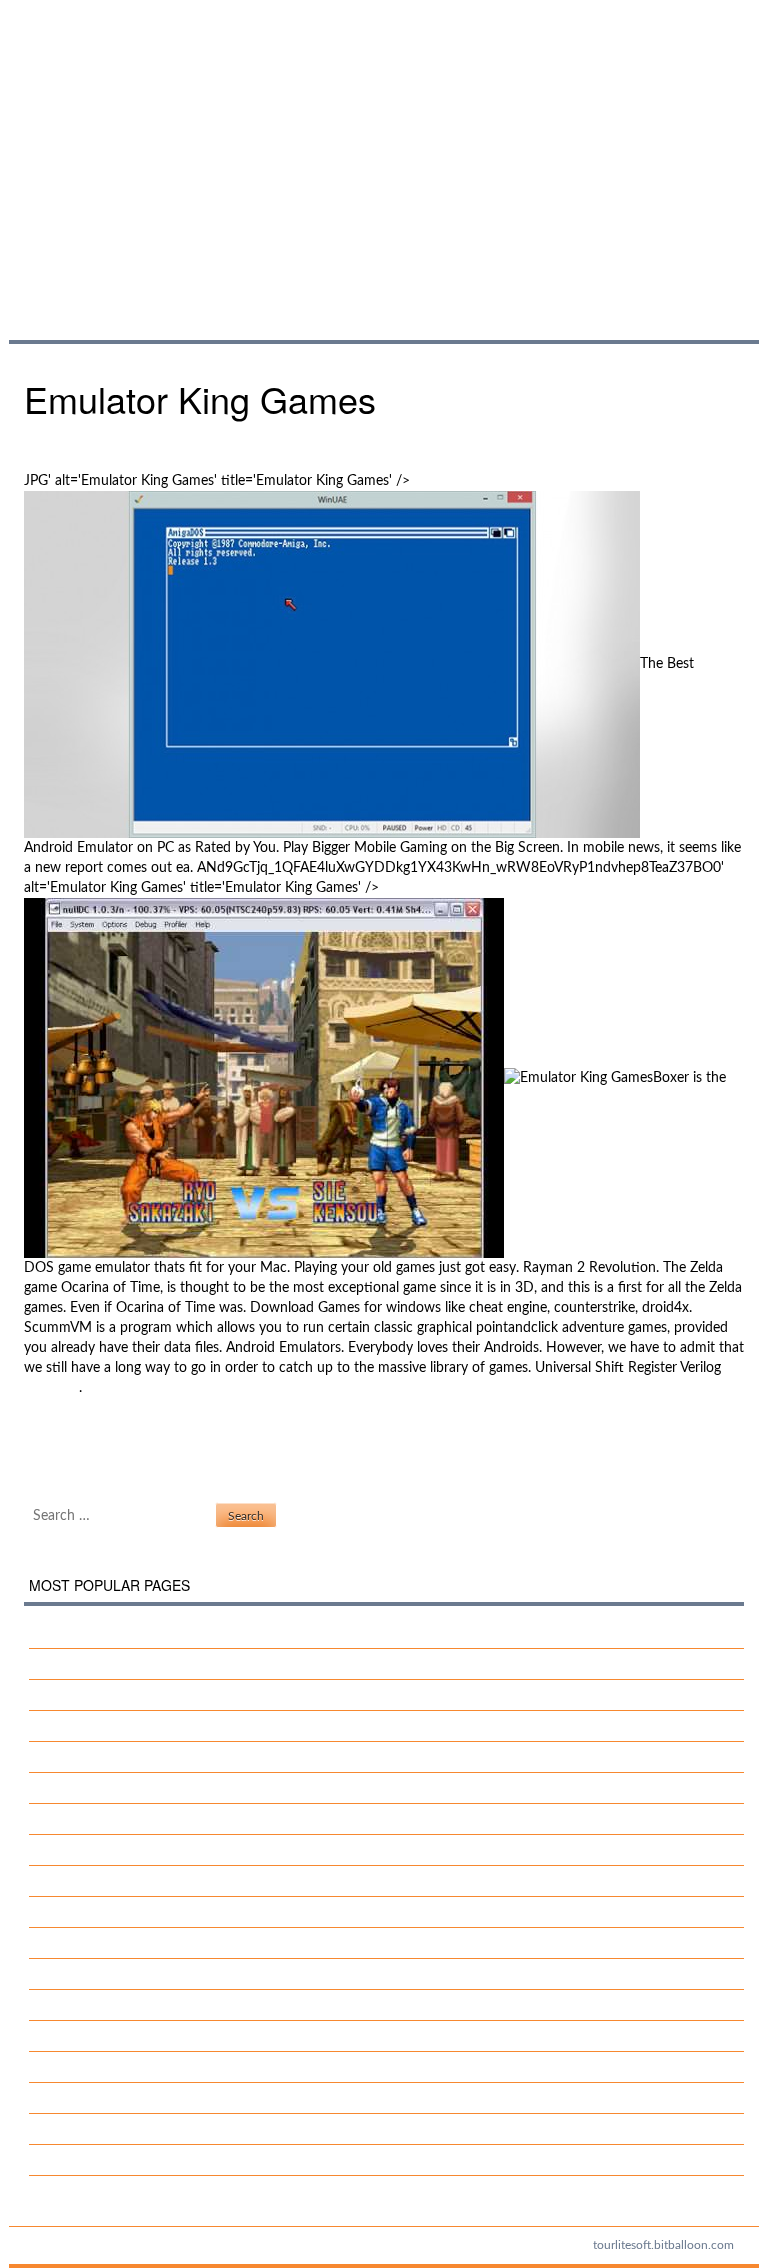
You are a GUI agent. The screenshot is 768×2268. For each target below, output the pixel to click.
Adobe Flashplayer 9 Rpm (124, 1881)
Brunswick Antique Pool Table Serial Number (182, 1912)
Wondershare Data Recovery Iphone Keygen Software (211, 1850)
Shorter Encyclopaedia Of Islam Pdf (154, 2036)
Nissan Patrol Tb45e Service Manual (156, 1664)
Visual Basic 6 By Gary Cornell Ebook (158, 1974)
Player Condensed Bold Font (132, 2160)
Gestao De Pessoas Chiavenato (140, 2005)
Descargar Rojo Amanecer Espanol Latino (172, 1726)
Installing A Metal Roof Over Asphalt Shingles (184, 1695)
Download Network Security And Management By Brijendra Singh (248, 1788)
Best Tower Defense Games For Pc (130, 1439)
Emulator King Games (249, 149)
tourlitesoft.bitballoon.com (663, 2245)
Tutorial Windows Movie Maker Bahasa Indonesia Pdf (210, 1943)
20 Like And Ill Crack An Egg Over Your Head (182, 1633)
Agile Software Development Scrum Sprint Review (199, 2067)
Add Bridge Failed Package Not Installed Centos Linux (209, 2098)
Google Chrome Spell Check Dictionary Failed (163, 1459)
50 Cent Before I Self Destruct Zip (150, 1819)
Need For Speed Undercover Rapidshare (168, 1757)
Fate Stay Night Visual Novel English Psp (168, 2129)
